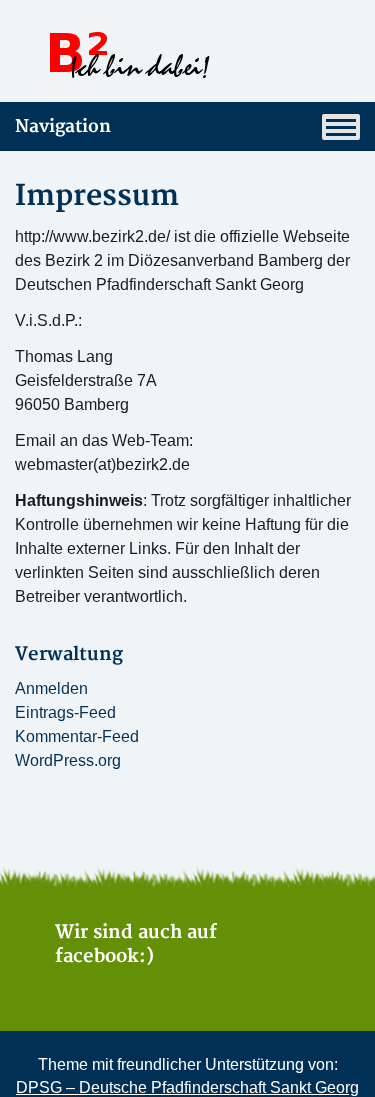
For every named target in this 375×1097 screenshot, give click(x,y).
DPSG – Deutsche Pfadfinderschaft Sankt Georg (187, 1087)
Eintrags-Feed (65, 712)
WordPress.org (68, 760)
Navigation (63, 126)
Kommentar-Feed (77, 736)
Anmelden (51, 688)
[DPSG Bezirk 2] (187, 54)
